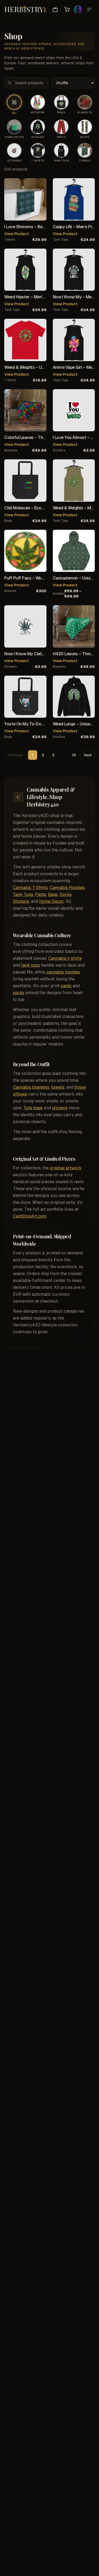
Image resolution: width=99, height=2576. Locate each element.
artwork (10, 591)
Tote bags (33, 1108)
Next (88, 755)
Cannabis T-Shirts (30, 888)
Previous (15, 755)
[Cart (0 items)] (67, 10)
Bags (53, 894)
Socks (66, 894)
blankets (11, 450)
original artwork (66, 1168)
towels (10, 240)
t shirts (10, 380)
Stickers (21, 901)
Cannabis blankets (31, 1087)
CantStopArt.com (30, 1216)
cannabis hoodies (63, 972)
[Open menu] (89, 10)
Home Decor (51, 901)
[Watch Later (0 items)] (55, 10)
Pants (41, 894)
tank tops (60, 240)
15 (74, 755)
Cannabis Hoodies (67, 888)
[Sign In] (78, 10)
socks (19, 993)
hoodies (58, 594)
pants (66, 986)
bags (8, 521)
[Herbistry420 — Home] (25, 10)
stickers (59, 450)
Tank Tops (23, 894)
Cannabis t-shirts (65, 958)
